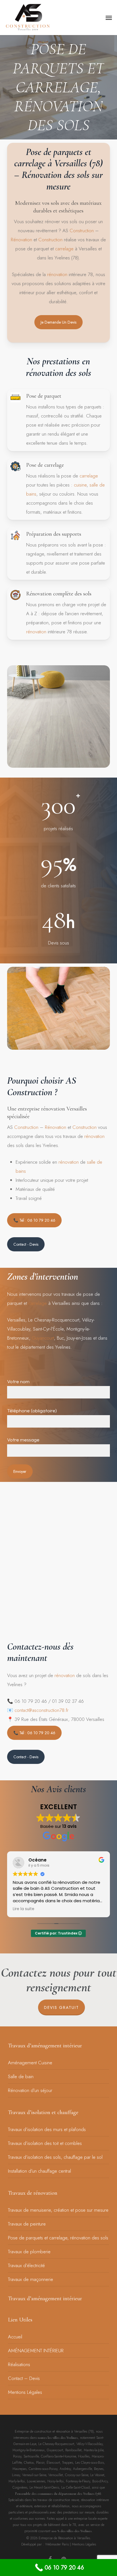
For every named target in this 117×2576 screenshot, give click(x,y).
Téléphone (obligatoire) (32, 1410)
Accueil (15, 2337)
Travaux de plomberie (29, 2252)
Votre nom (18, 1381)
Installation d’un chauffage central (39, 2171)
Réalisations (19, 2364)
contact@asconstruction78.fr (41, 1710)
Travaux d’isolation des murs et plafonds (47, 2129)
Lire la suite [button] (24, 1909)
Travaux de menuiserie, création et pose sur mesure (58, 2210)
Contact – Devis (24, 2378)
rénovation (57, 274)
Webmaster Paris (57, 2544)
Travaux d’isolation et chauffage (43, 2112)
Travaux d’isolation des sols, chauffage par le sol (55, 2157)
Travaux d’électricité (26, 2265)
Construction (82, 231)
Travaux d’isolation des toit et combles (45, 2143)
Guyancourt (43, 1338)
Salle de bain (21, 2076)
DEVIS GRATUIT (61, 2007)
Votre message (23, 1440)
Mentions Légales (25, 2392)
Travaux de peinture (27, 2224)
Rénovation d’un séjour (30, 2090)
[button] (109, 18)
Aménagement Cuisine (30, 2063)
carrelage (64, 249)
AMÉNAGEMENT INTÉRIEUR (36, 2351)
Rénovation (21, 240)
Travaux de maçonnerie (31, 2279)
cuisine (80, 485)
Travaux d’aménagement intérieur (45, 2046)
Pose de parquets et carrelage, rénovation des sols (58, 2238)
